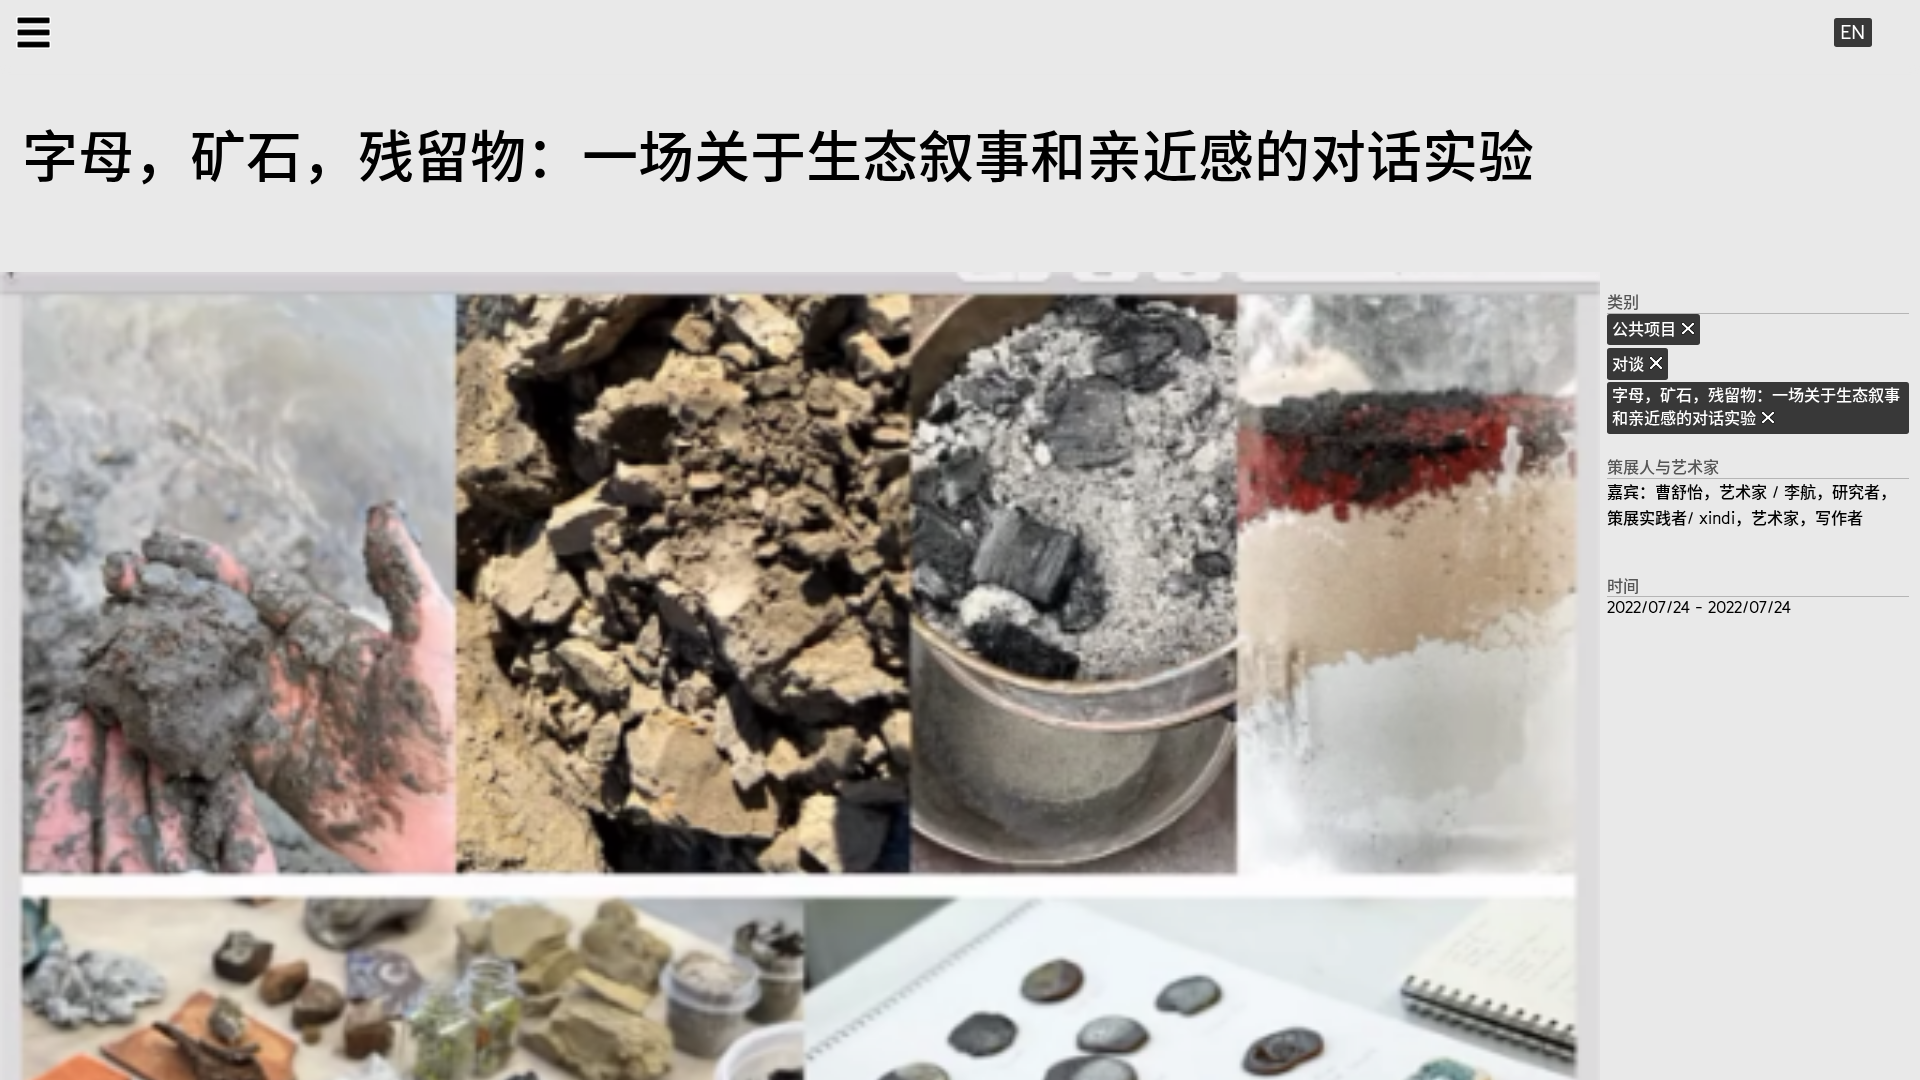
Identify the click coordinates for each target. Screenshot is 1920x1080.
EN (1852, 31)
